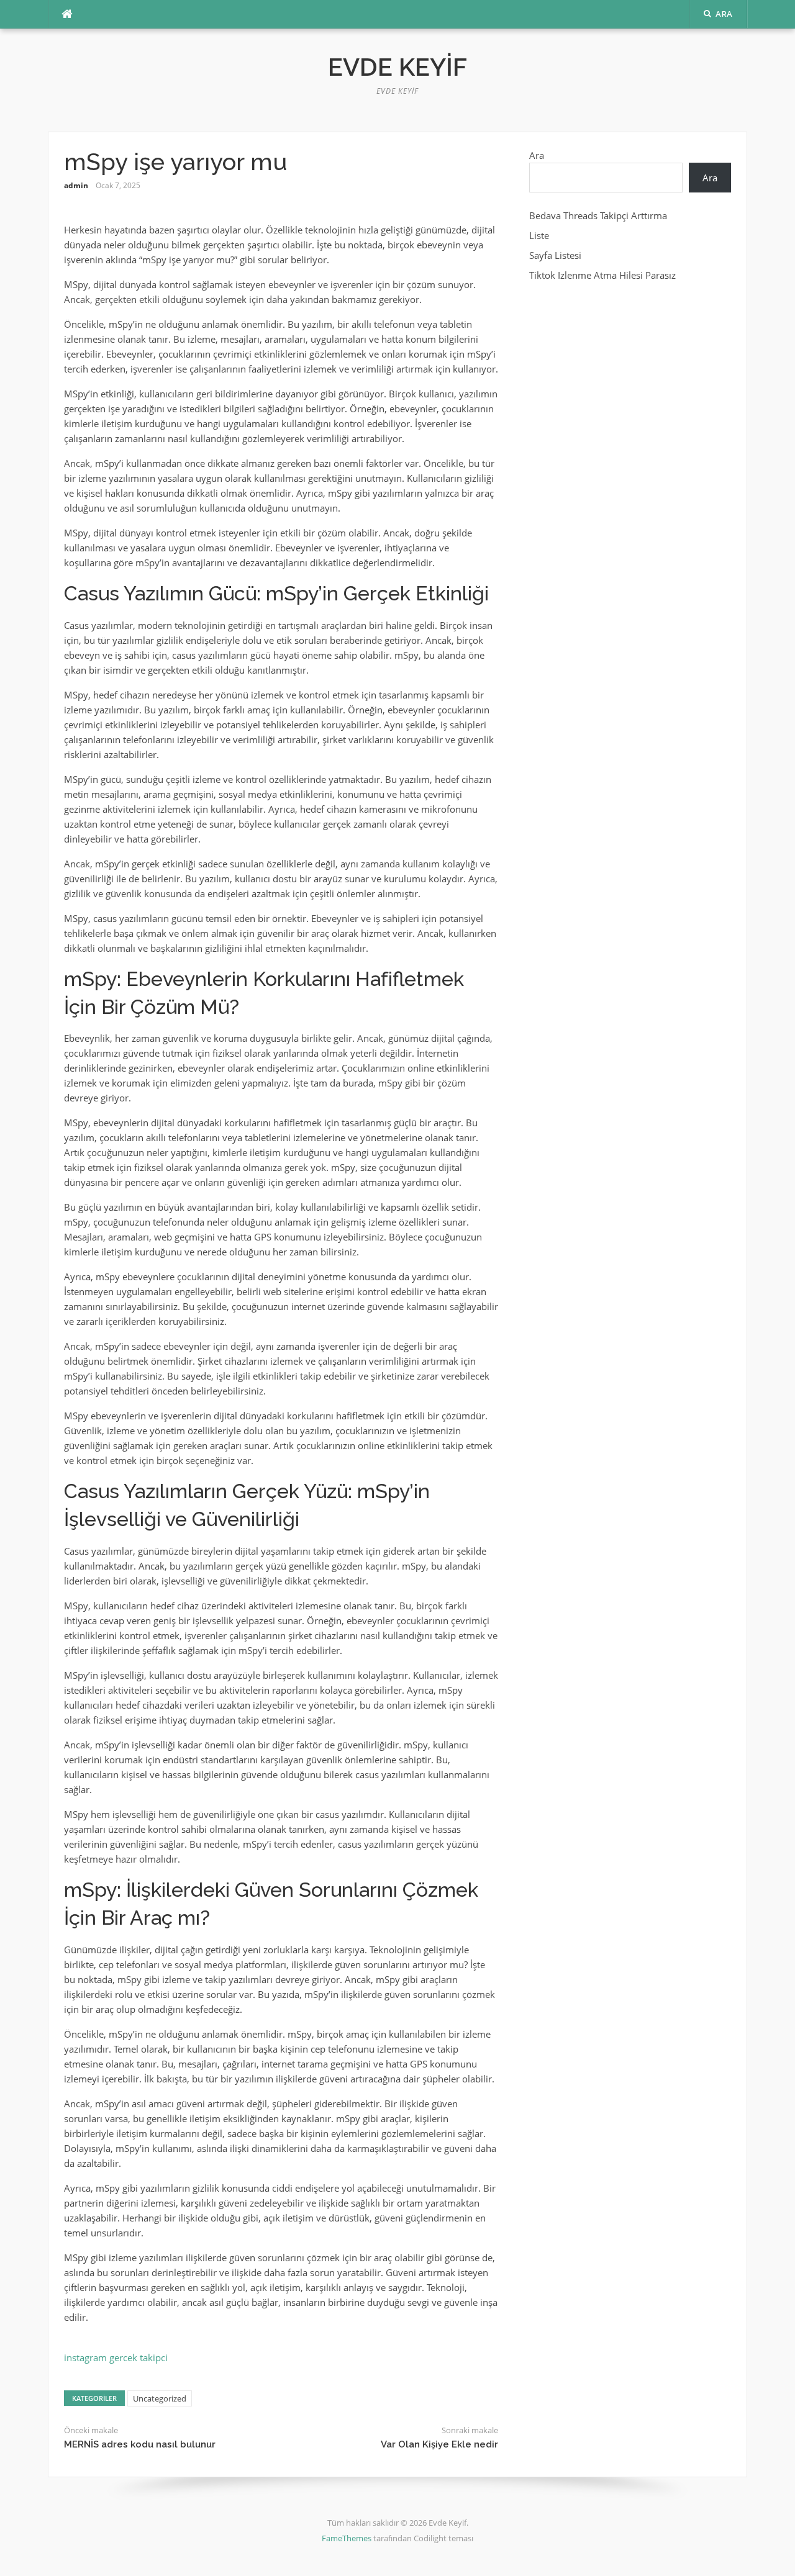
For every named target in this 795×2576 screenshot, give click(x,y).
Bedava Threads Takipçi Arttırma (598, 215)
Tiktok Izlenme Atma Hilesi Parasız (602, 275)
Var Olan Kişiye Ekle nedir (439, 2444)
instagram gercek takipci (116, 2357)
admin (76, 185)
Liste (539, 235)
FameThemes (347, 2538)
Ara (537, 155)
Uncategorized (160, 2398)
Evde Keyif (397, 67)
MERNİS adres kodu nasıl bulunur (140, 2444)
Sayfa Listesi (555, 255)
